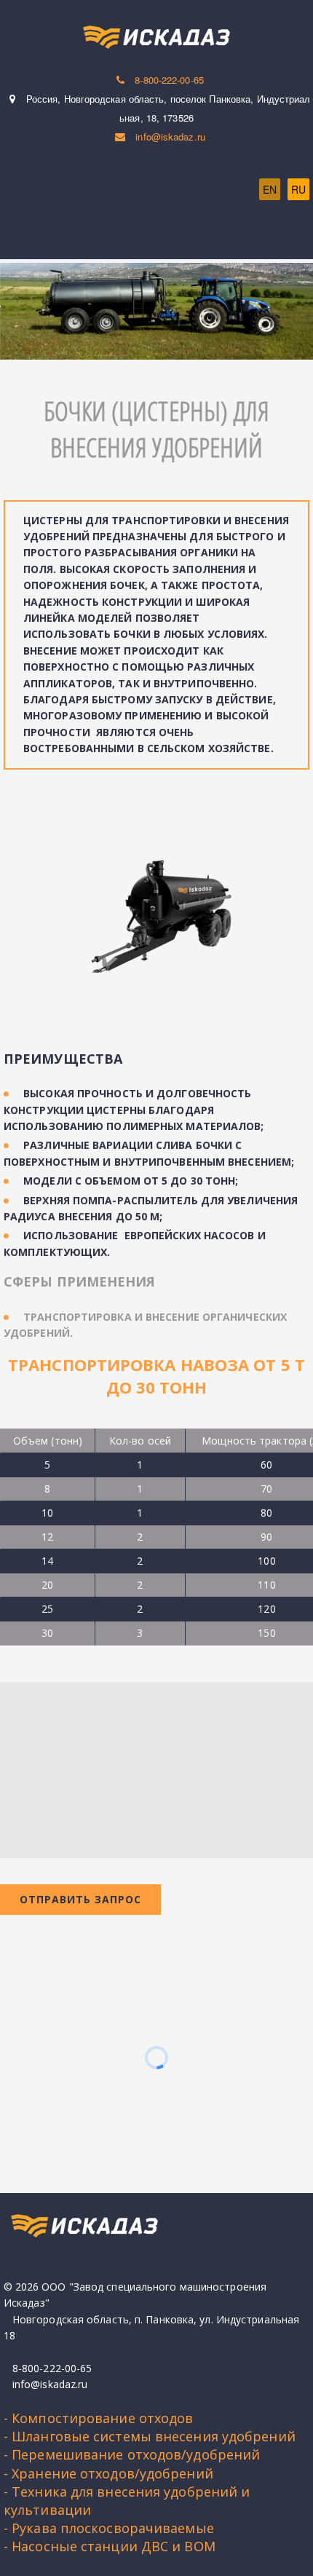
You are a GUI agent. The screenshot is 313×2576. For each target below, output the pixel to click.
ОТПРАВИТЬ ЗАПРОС (80, 1899)
